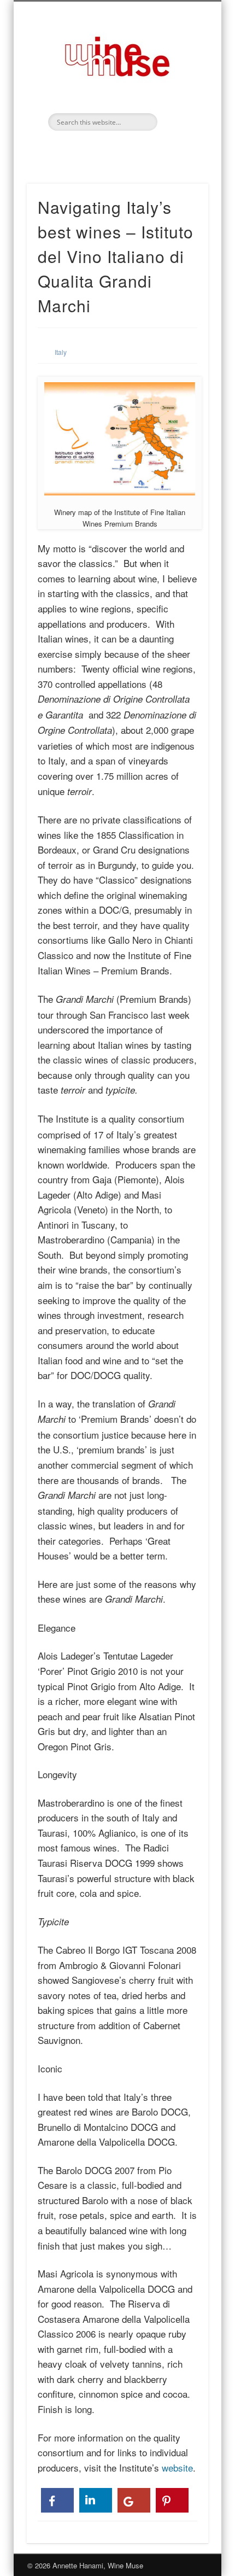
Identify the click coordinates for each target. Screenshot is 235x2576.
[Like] (57, 2500)
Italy (61, 352)
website (177, 2467)
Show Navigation (181, 98)
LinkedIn (116, 149)
